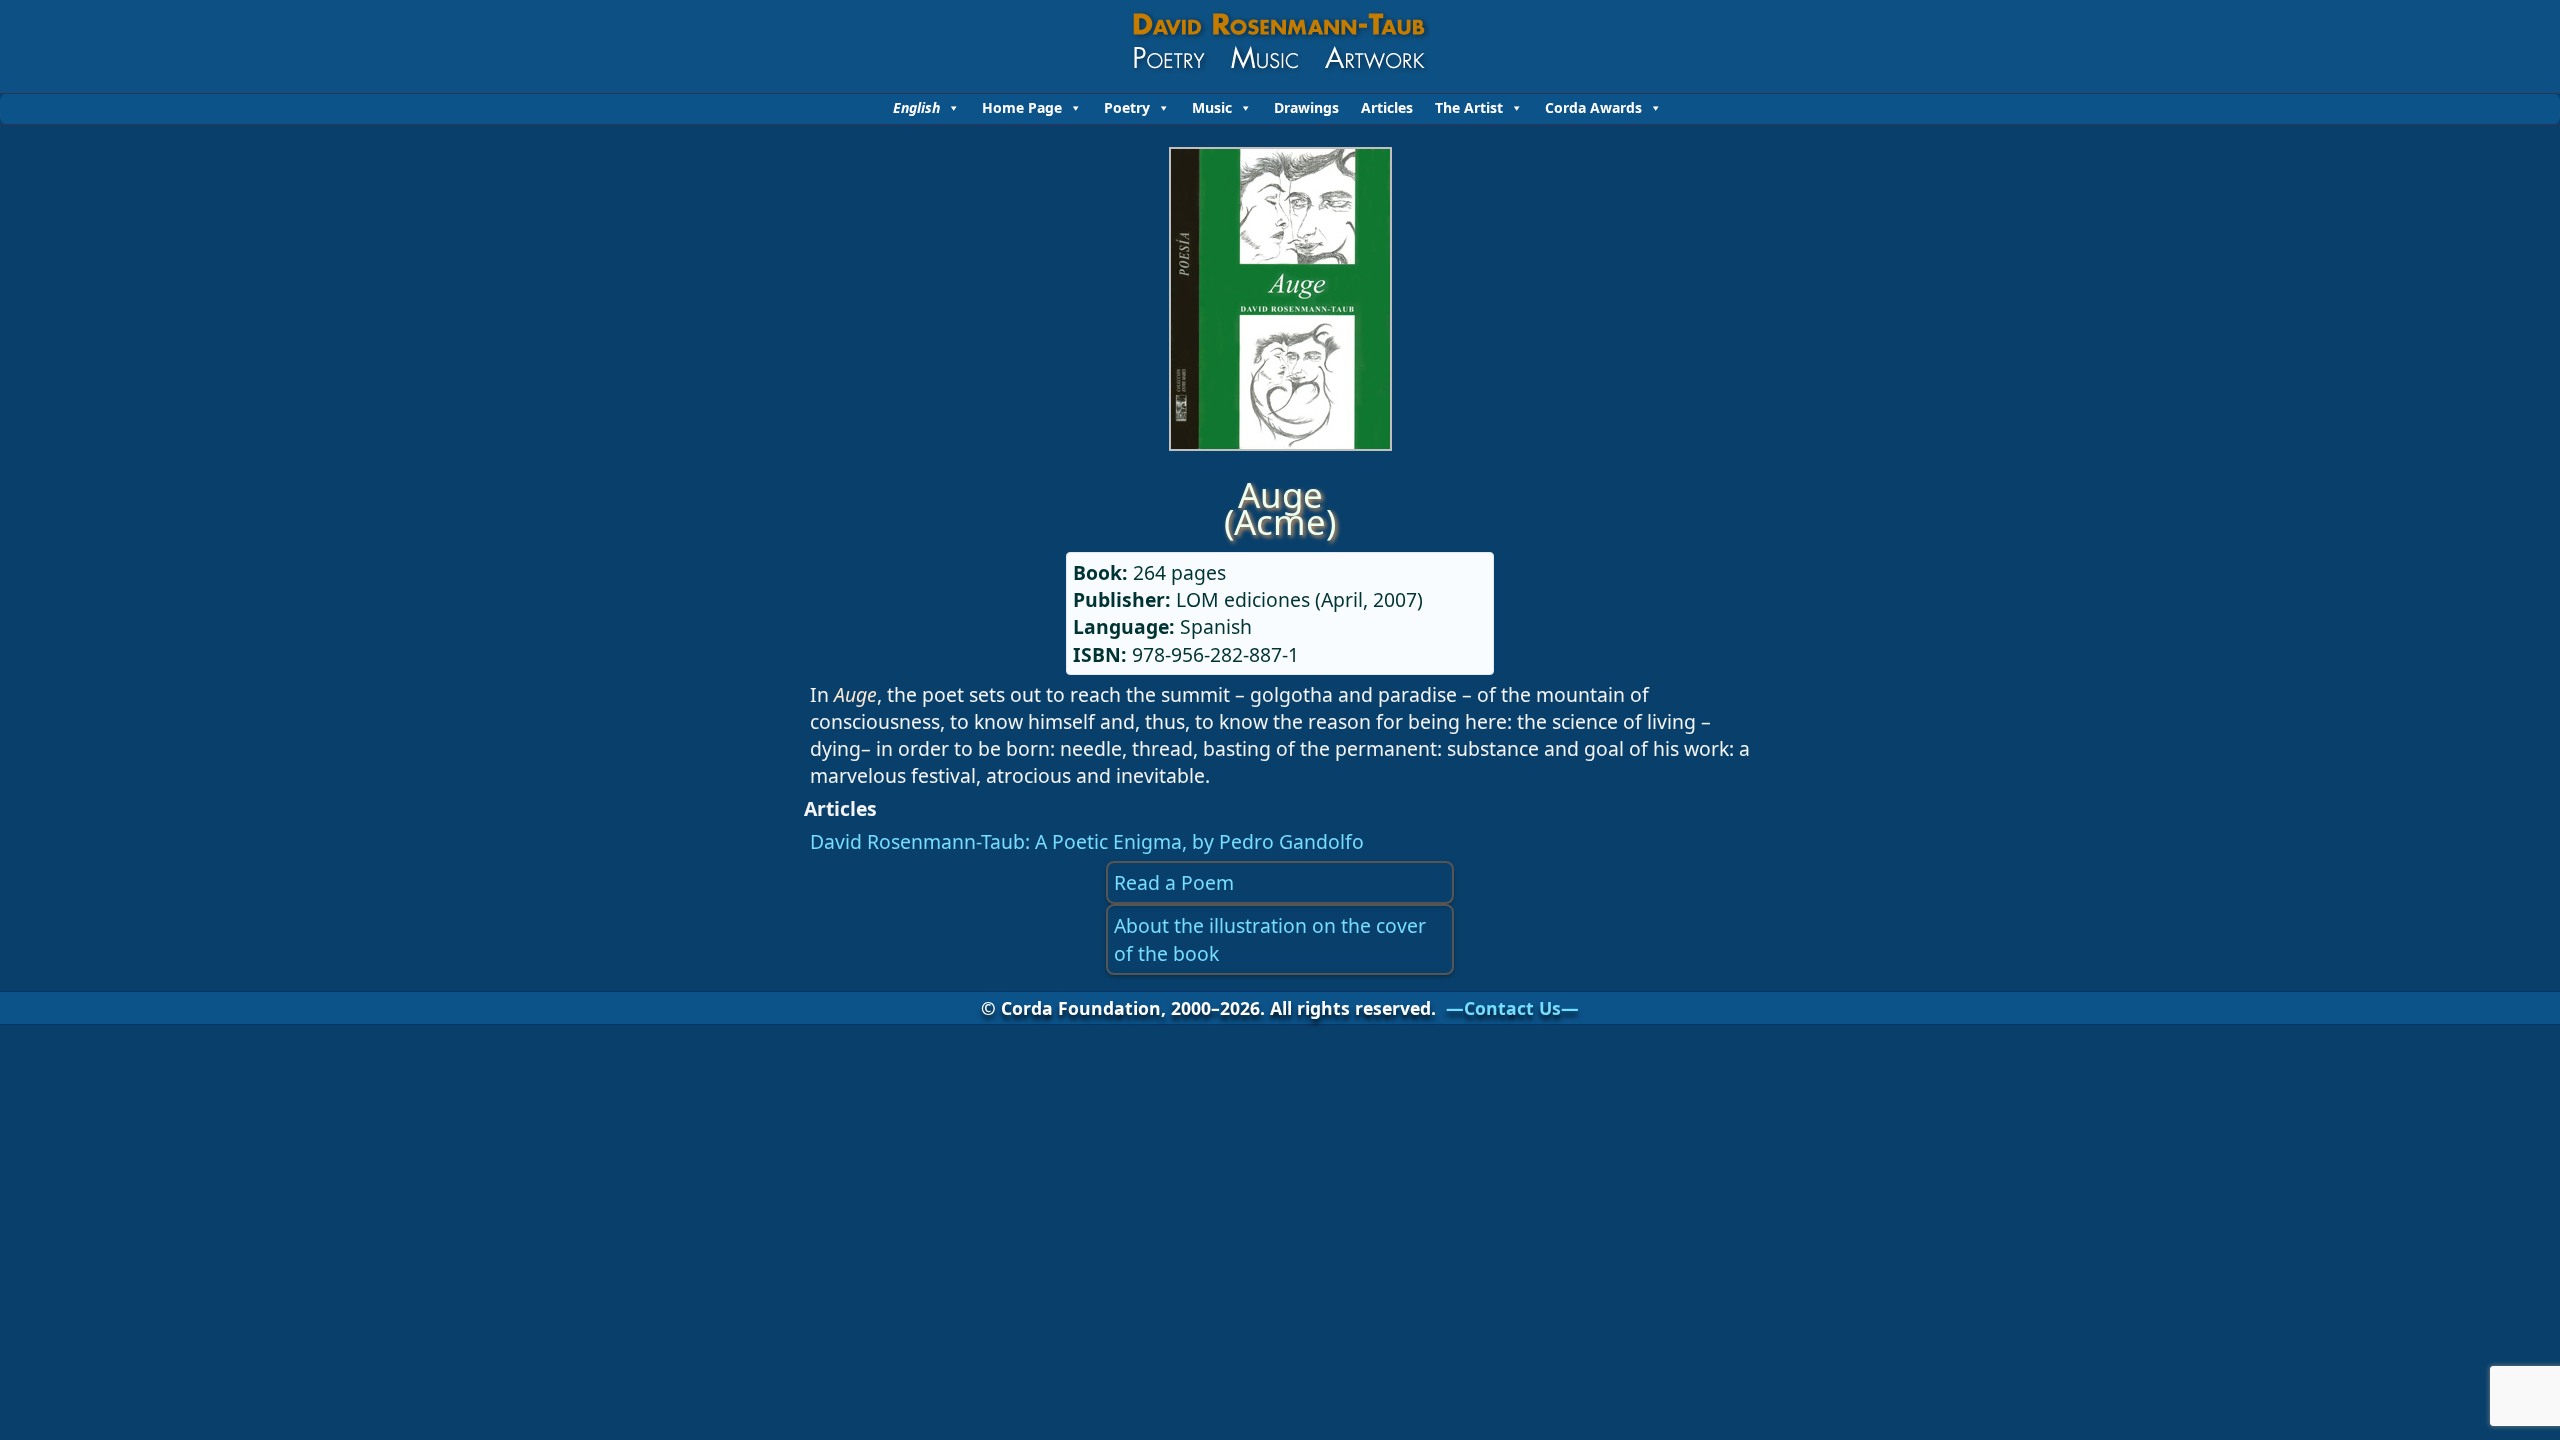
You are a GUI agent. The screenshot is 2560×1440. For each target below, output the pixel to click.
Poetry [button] (1127, 107)
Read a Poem (1174, 882)
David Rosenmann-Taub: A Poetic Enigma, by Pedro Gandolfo (1087, 841)
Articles (1387, 107)
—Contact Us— (1512, 1008)
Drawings (1306, 107)
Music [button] (1212, 107)
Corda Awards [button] (1593, 107)
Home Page (1022, 107)
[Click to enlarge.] (1280, 443)
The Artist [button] (1469, 107)
